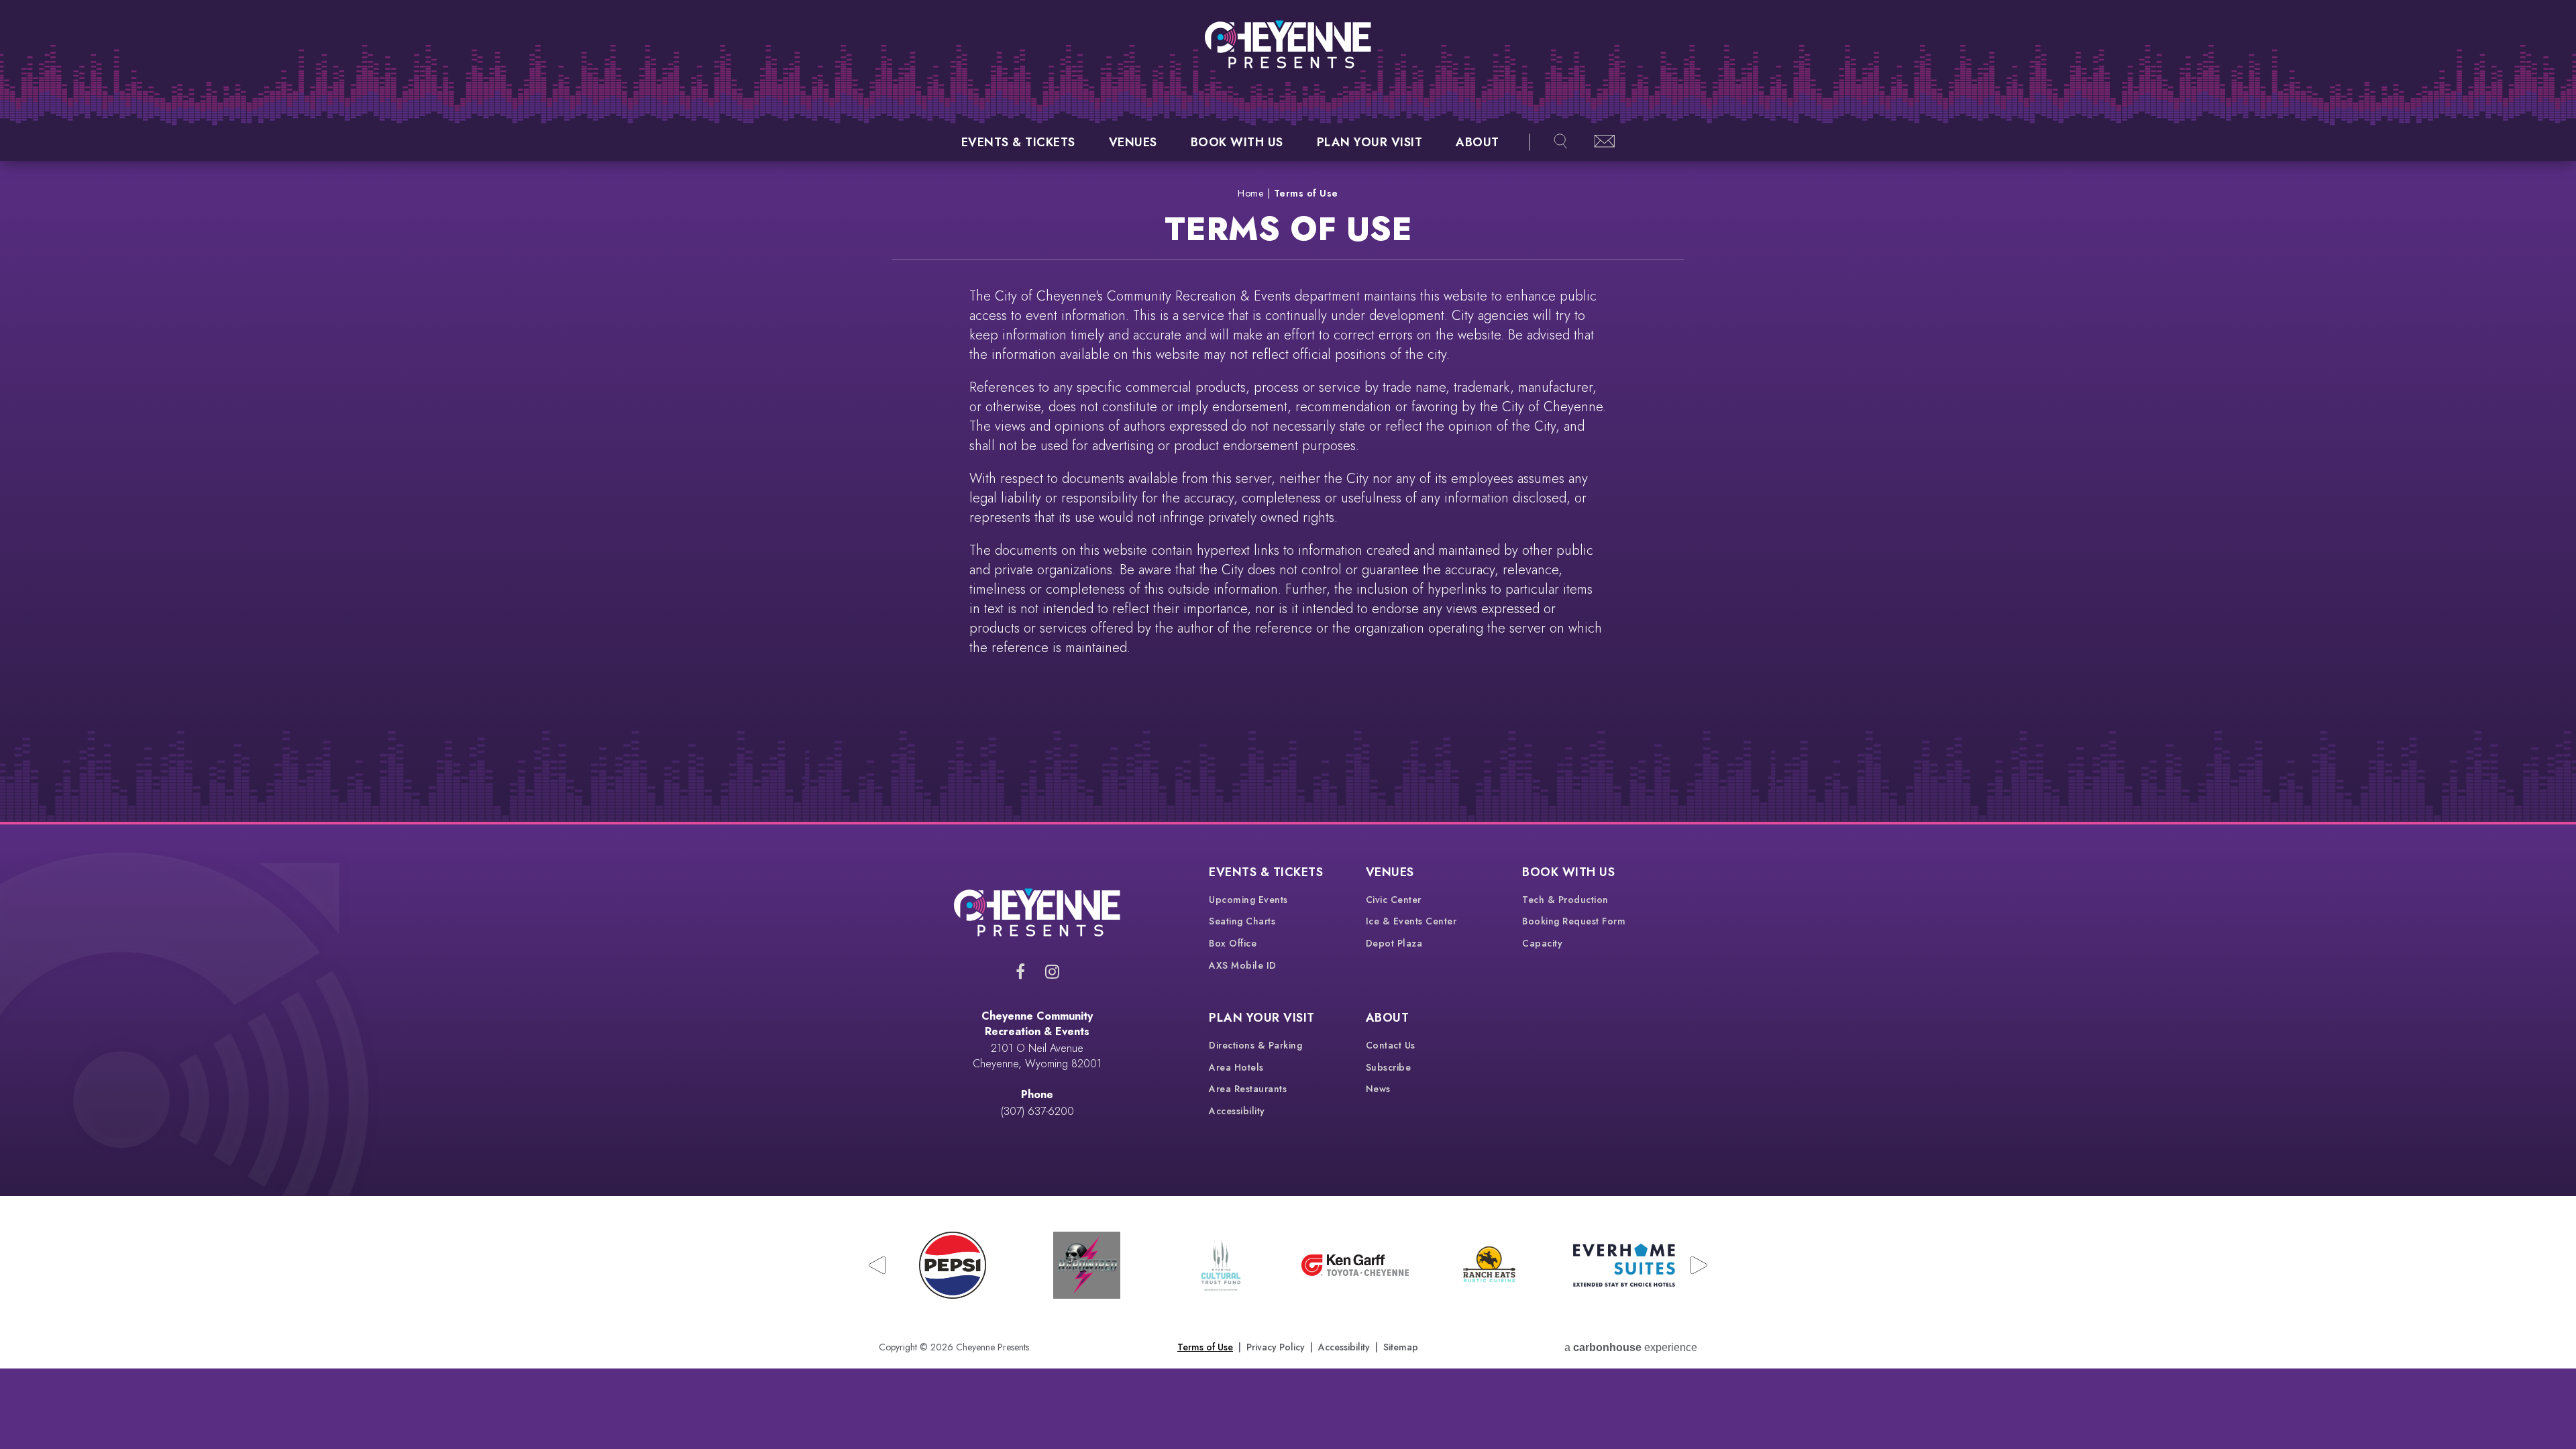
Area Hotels (1236, 1067)
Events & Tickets (1018, 142)
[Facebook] (1020, 971)
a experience (1631, 1347)
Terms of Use (1205, 1347)
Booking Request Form (1574, 921)
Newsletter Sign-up (1605, 142)
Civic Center (1394, 900)
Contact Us (1391, 1045)
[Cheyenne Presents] (1288, 44)
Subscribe (1389, 1067)
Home (1250, 193)
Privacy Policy (1276, 1347)
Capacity (1542, 943)
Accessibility (1237, 1111)
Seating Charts (1242, 921)
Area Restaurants (1248, 1089)
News (1378, 1089)
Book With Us (1237, 142)
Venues (1133, 142)
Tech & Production (1565, 900)
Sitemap (1401, 1347)
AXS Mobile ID (1243, 965)
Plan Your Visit (1370, 142)
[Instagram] (1052, 971)
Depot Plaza (1394, 943)
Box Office (1233, 943)
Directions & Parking (1255, 1045)
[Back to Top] (2542, 1403)
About (1478, 142)
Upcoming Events (1248, 900)
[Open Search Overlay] (1560, 142)
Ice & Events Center (1411, 921)
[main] (1288, 491)
